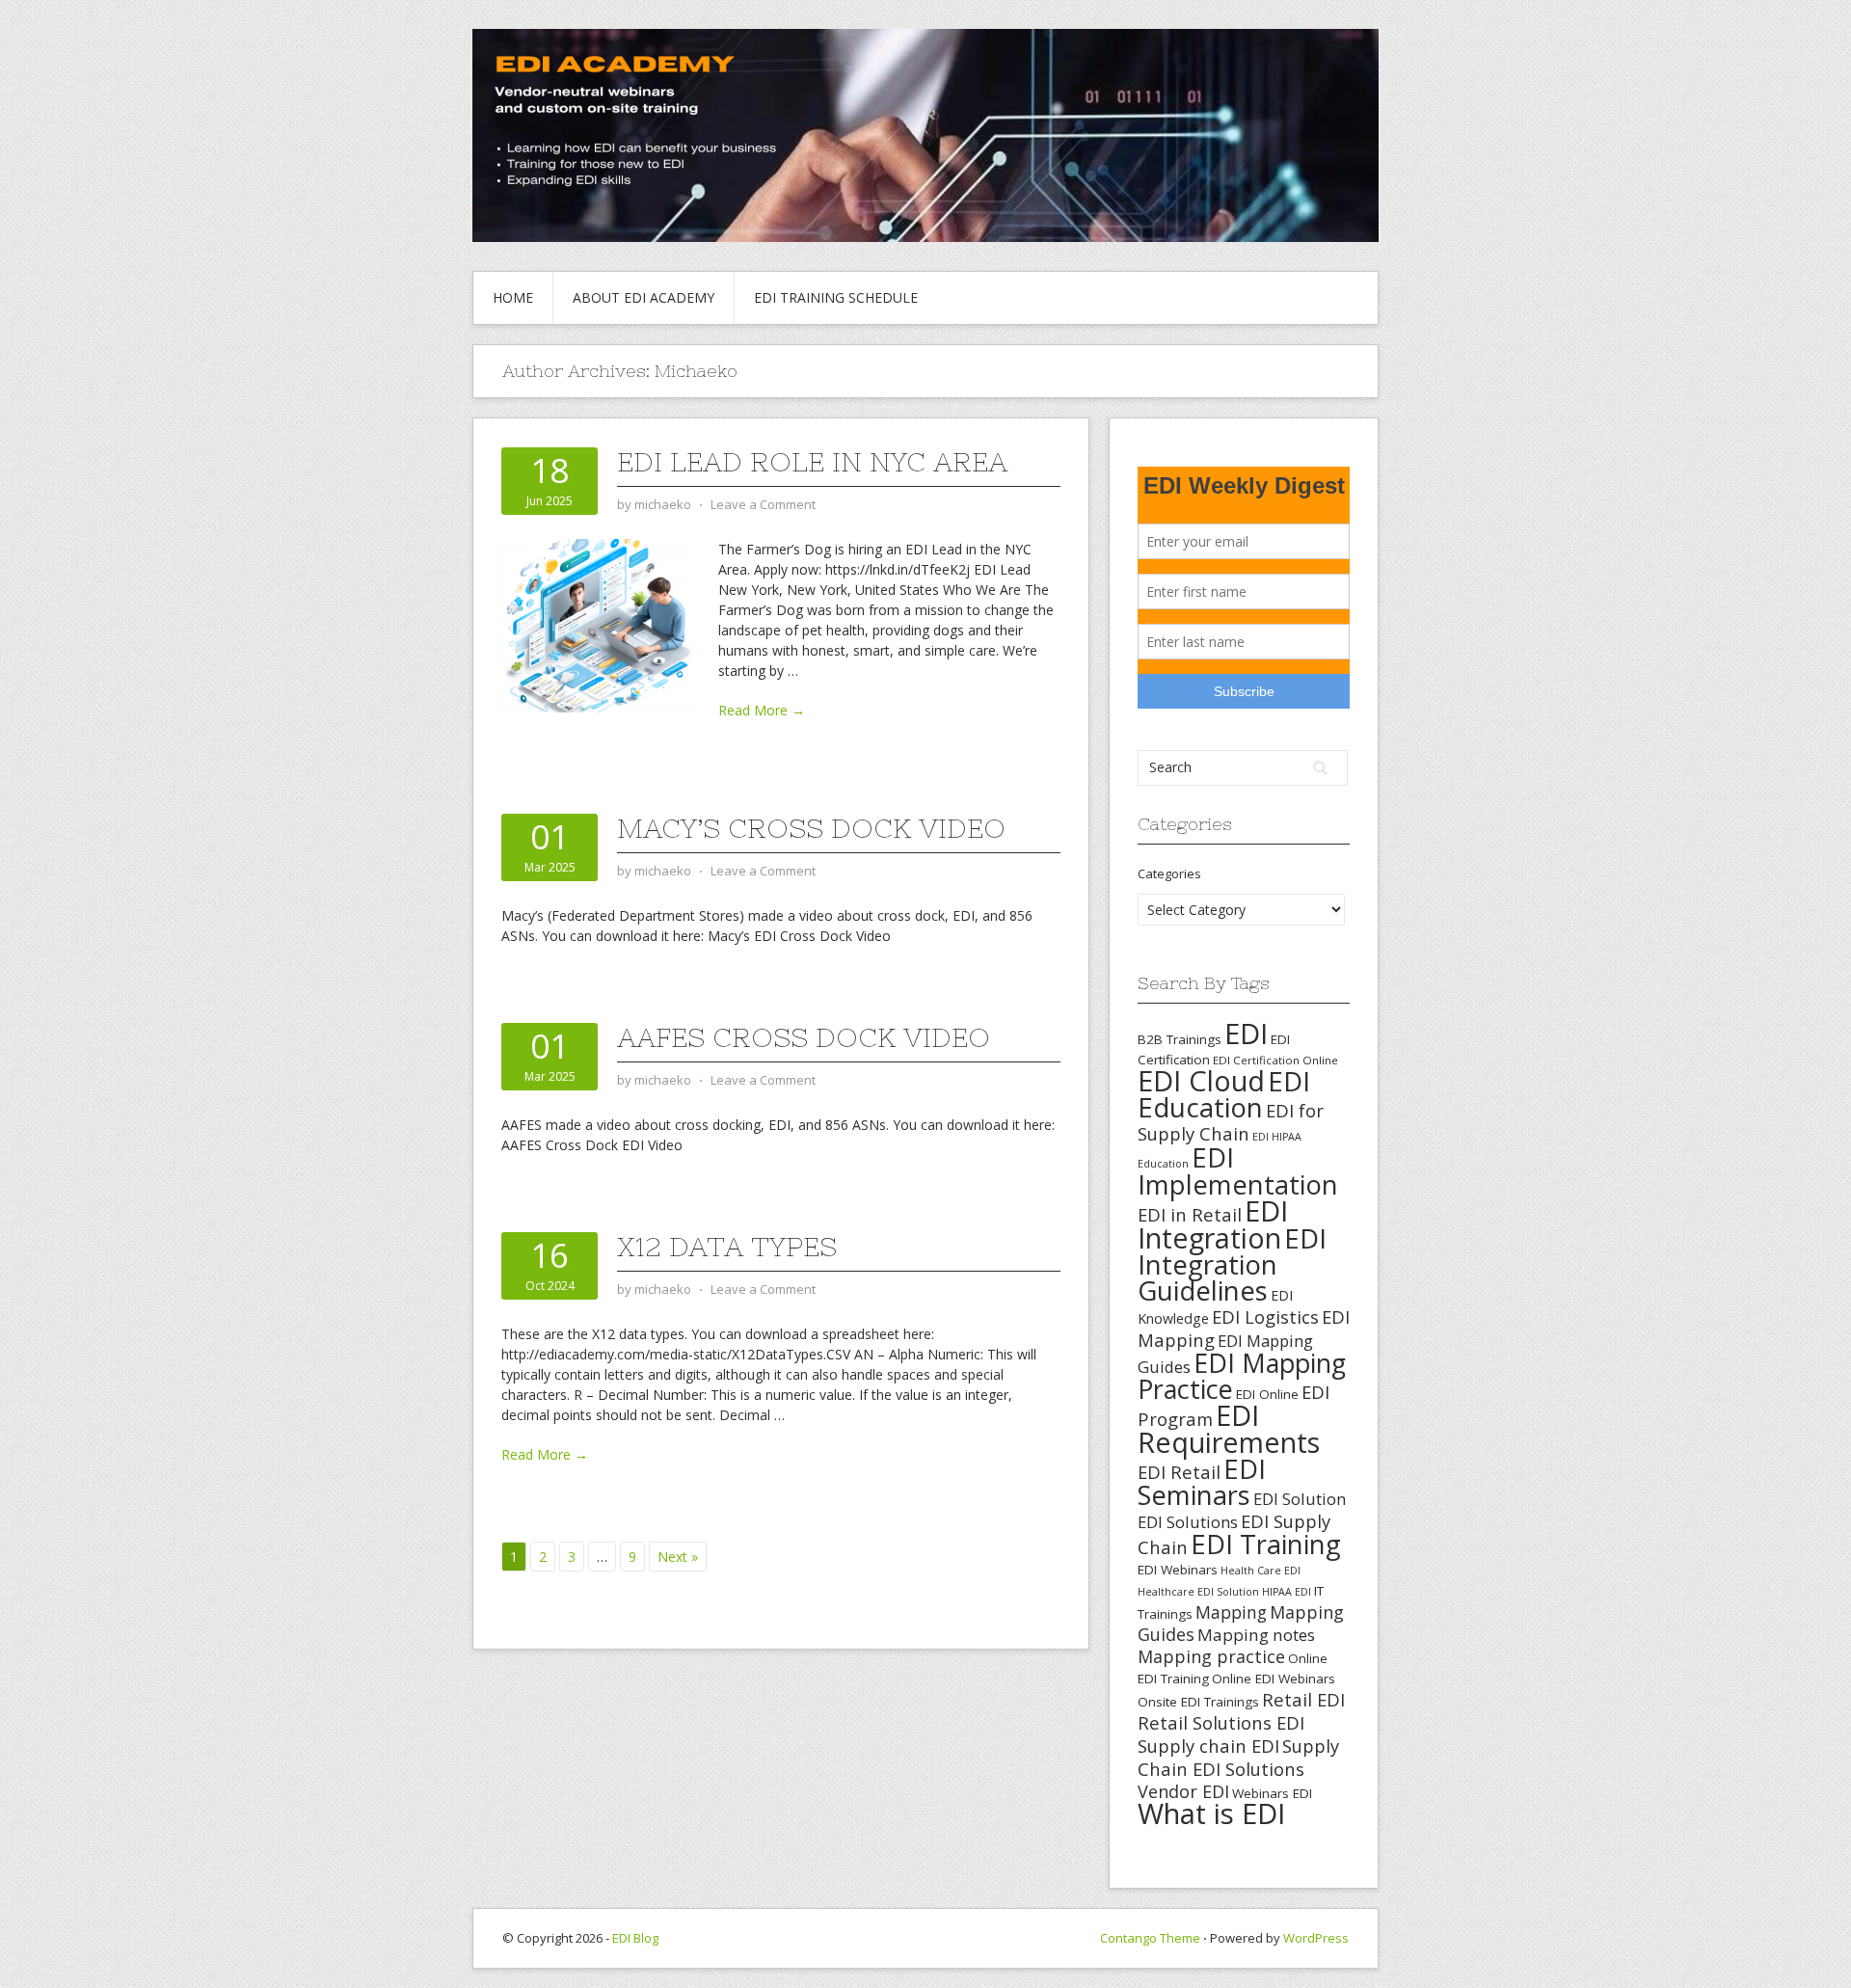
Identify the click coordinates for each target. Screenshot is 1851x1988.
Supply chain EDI (1208, 1746)
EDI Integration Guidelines (1232, 1264)
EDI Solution (1300, 1499)
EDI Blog (635, 1938)
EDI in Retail (1190, 1214)
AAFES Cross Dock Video (804, 1037)
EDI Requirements (1229, 1428)
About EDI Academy (644, 297)
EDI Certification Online (1275, 1060)
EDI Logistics (1265, 1316)
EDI (1246, 1033)
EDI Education (1224, 1094)
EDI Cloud (1201, 1080)
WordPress (1316, 1938)
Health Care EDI (1261, 1571)
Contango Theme (1150, 1938)
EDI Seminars (1202, 1482)
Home (513, 297)
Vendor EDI (1183, 1791)
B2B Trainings (1180, 1039)
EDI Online (1267, 1394)
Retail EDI (1303, 1699)
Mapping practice (1211, 1656)
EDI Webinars (1178, 1570)
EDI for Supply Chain (1231, 1122)
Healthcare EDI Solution (1198, 1592)
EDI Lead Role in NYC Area (812, 462)
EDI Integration (1213, 1224)
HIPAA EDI (1287, 1592)
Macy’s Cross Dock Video (811, 828)
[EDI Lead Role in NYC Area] (598, 624)
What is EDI (1211, 1813)
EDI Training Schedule (836, 297)
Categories (1169, 873)
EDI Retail (1179, 1472)
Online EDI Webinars (1274, 1679)
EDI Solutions (1188, 1522)
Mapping (1231, 1612)
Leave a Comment (763, 504)
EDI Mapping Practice (1242, 1376)
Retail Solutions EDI (1221, 1722)
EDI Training (1266, 1544)
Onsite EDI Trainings (1198, 1702)
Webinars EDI (1272, 1793)
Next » (678, 1557)
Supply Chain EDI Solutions (1238, 1757)
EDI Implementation (1238, 1171)
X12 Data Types (727, 1247)
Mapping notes (1256, 1635)
